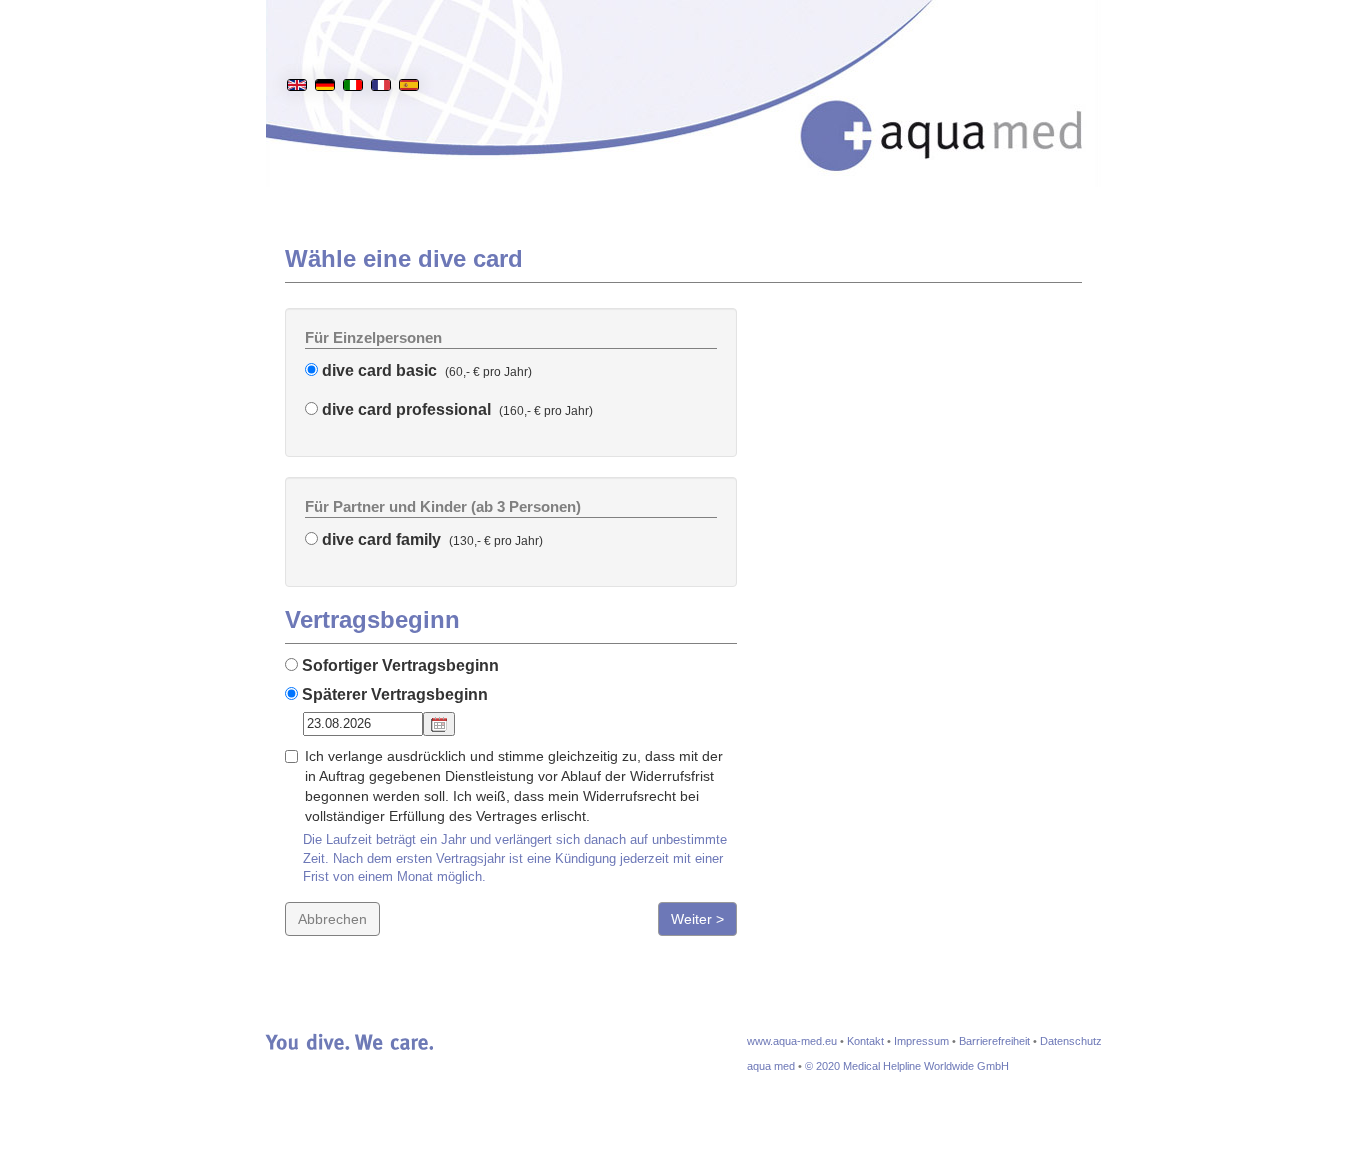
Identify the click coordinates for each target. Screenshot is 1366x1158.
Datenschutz (1071, 1041)
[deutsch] (325, 54)
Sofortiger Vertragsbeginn (398, 665)
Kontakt (865, 1041)
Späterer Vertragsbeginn (393, 694)
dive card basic (377, 370)
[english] (297, 54)
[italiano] (353, 54)
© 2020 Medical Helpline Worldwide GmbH (907, 1066)
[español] (409, 54)
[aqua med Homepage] (962, 109)
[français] (381, 54)
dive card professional (404, 409)
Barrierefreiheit (994, 1041)
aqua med (771, 1066)
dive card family (379, 539)
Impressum (921, 1041)
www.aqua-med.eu (792, 1041)
